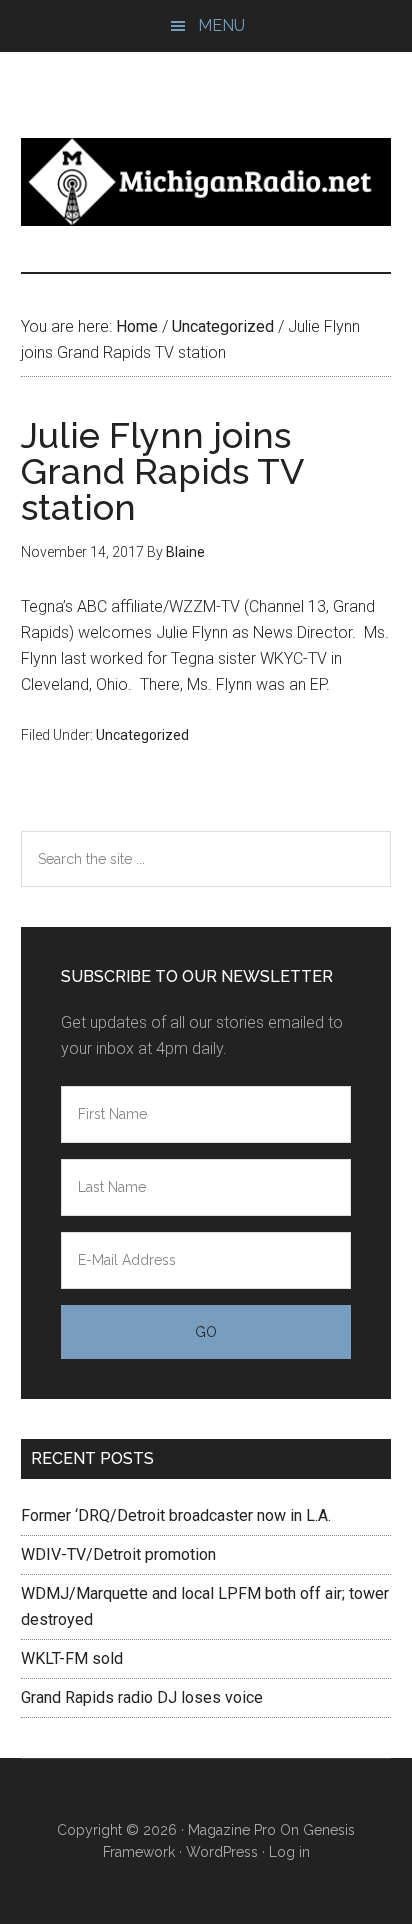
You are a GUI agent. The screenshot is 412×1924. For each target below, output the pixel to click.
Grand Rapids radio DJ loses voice (142, 1697)
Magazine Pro (232, 1830)
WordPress (222, 1852)
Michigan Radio (206, 182)
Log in (289, 1852)
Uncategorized (142, 735)
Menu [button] (221, 25)
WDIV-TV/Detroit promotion (118, 1554)
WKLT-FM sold (72, 1658)
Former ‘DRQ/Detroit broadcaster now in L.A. (176, 1515)
